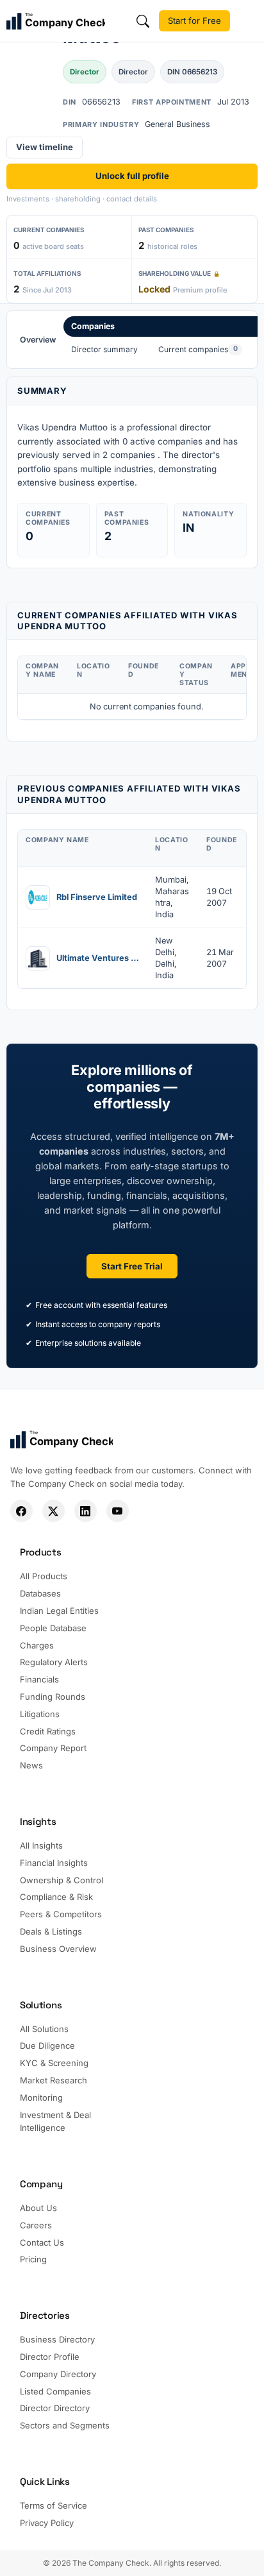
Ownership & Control (62, 1880)
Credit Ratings (48, 1731)
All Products (44, 1576)
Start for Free (194, 21)
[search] (143, 21)
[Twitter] (54, 1511)
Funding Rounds (53, 1697)
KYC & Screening (54, 2063)
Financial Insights (54, 1863)
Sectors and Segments (65, 2425)
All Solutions (44, 2029)
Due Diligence (47, 2046)
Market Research (54, 2080)
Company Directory (58, 2374)
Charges (37, 1645)
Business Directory (57, 2339)
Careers (36, 2225)
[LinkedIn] (86, 1511)
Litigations (40, 1714)
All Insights (41, 1845)
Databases (40, 1593)
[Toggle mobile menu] (249, 21)
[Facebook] (21, 1511)
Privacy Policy (47, 2523)
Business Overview (58, 1949)
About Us (38, 2208)
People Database (53, 1628)
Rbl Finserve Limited (97, 897)
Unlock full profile (132, 176)
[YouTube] (118, 1511)
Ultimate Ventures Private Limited (98, 958)
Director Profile (50, 2357)
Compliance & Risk (56, 1897)
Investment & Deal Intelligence (55, 2122)
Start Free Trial (132, 1266)
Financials (39, 1679)
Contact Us (42, 2242)
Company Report (53, 1748)
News (31, 1765)
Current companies (198, 349)
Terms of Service (54, 2505)
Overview (38, 340)
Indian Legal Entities (59, 1611)
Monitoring (41, 2097)
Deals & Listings (51, 1931)
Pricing (33, 2259)
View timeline (45, 147)
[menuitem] (38, 340)
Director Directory (55, 2408)
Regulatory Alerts (54, 1662)
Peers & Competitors (61, 1914)
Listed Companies (55, 2391)
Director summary (104, 349)
